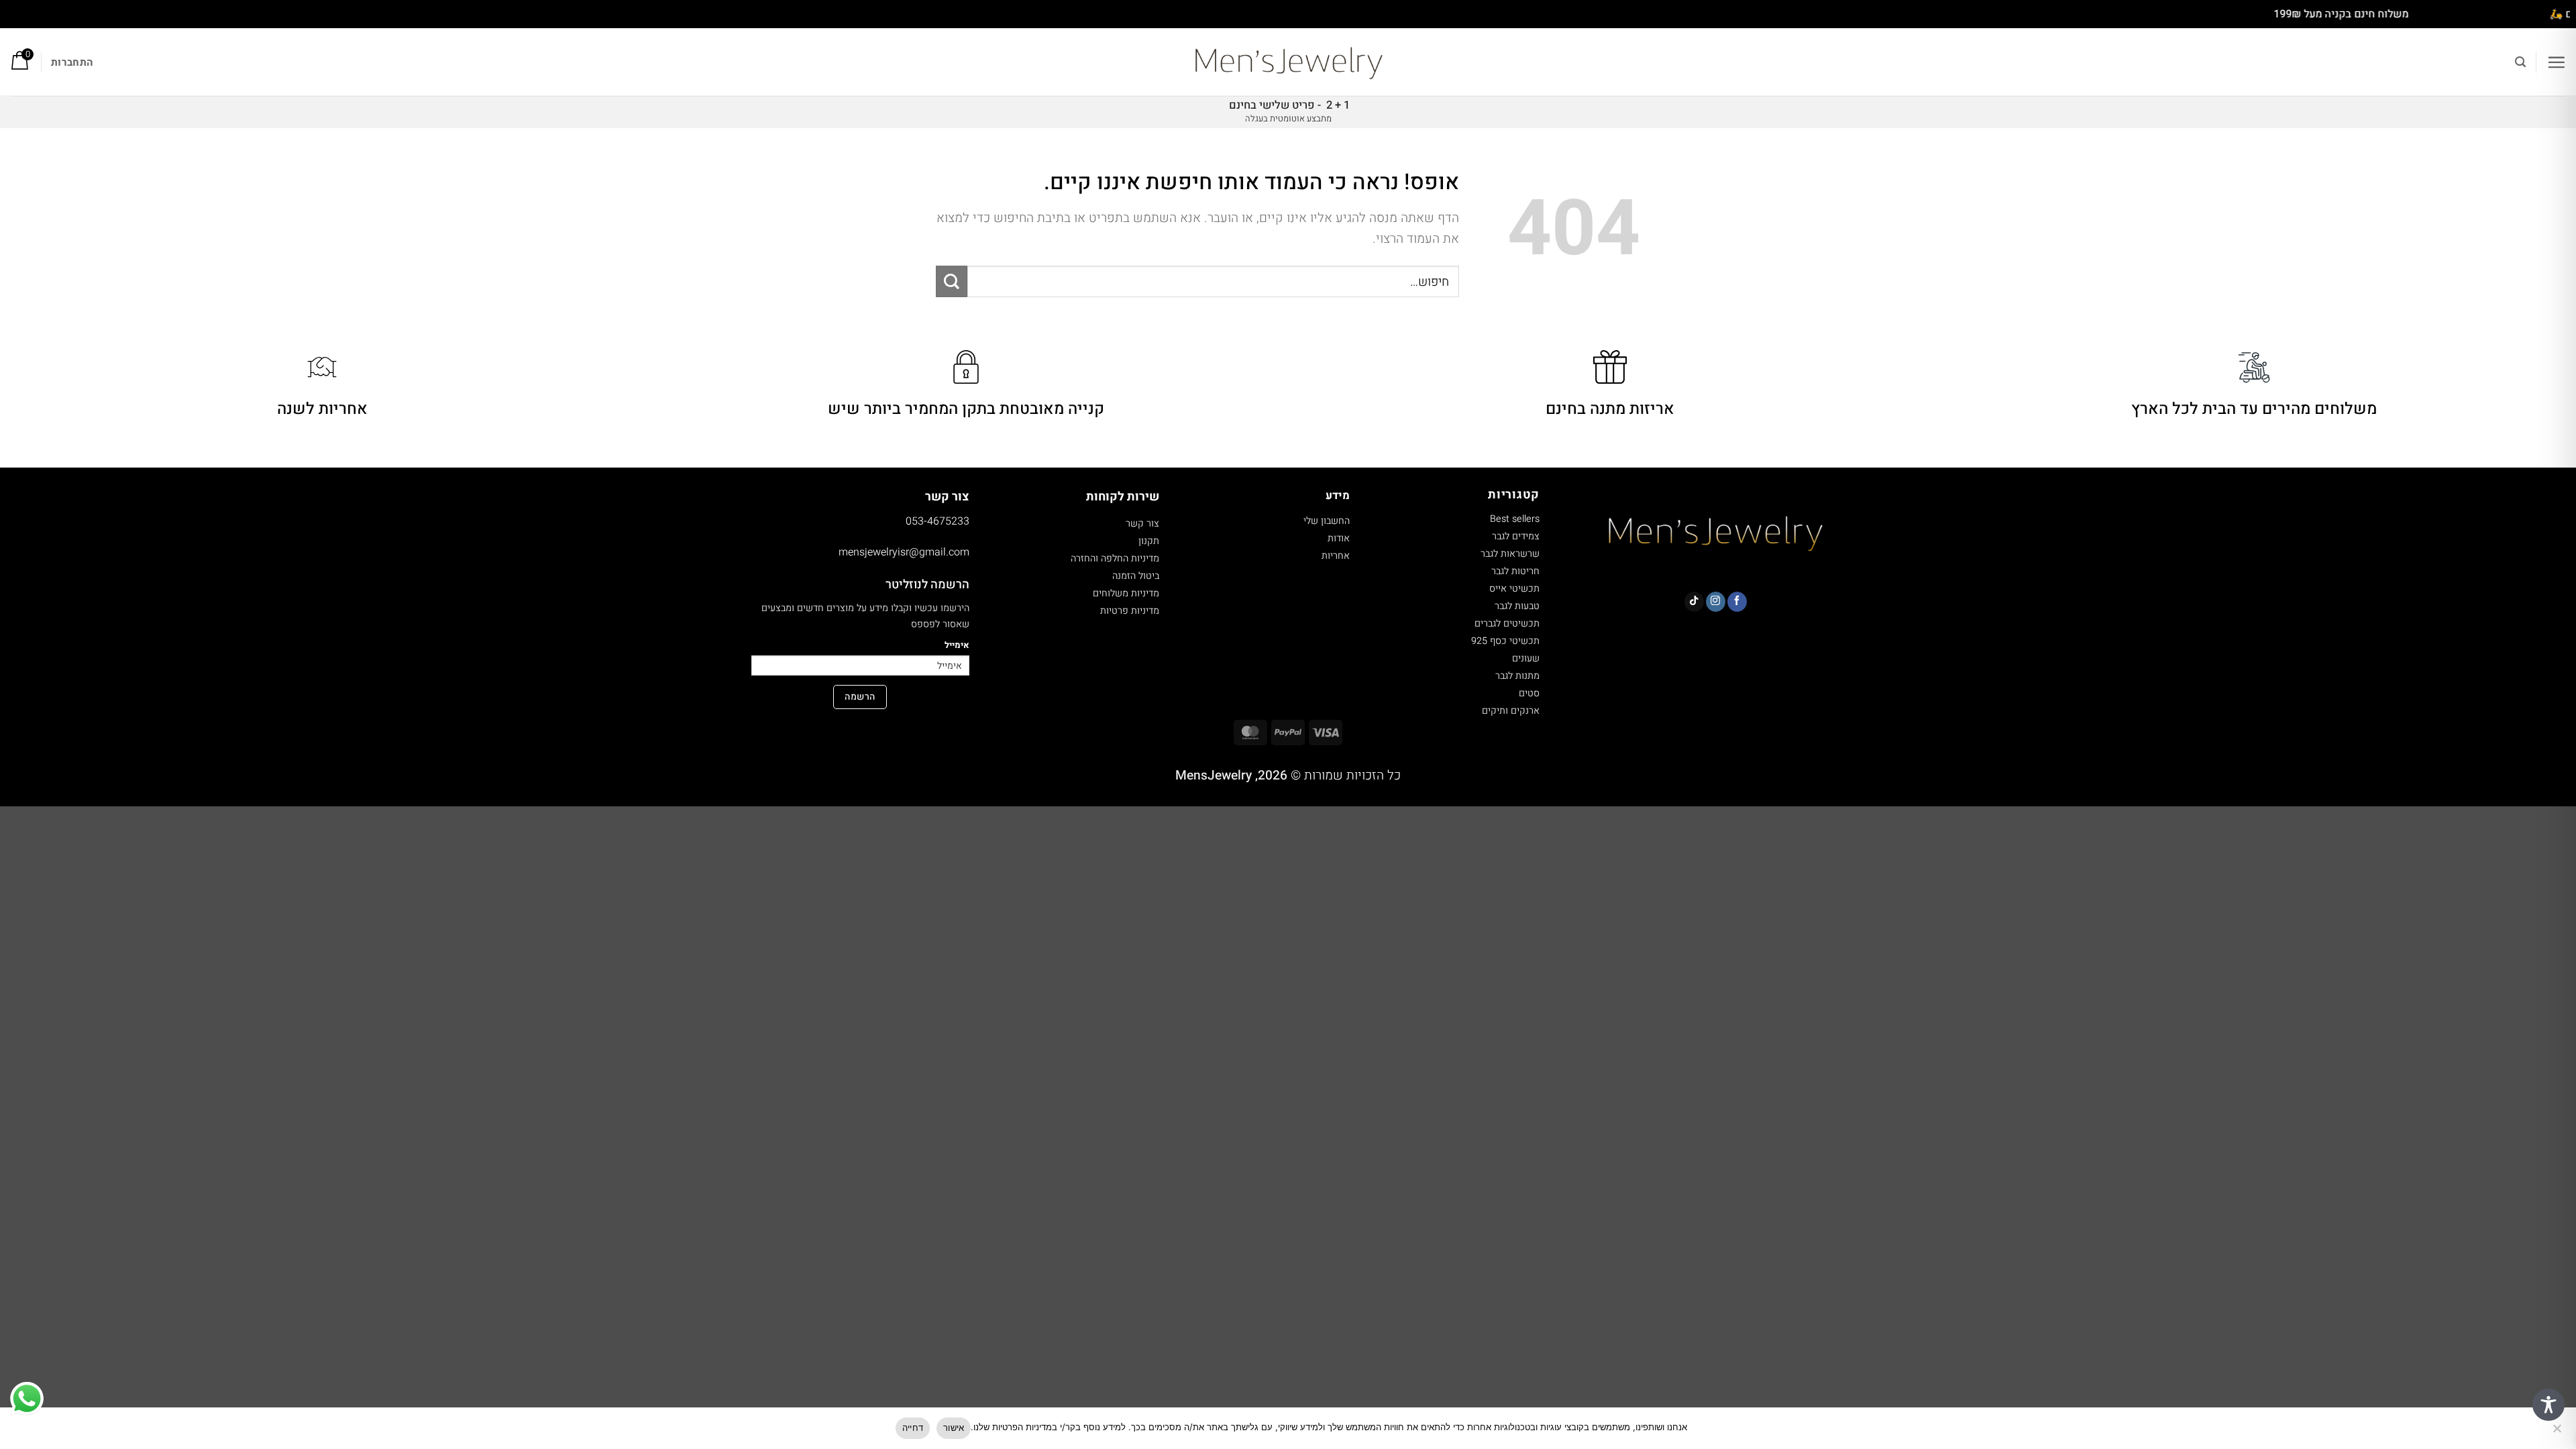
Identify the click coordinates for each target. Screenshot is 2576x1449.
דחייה (913, 1428)
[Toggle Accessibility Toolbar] (2548, 1405)
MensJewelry (1214, 775)
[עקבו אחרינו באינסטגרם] (1716, 602)
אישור (954, 1428)
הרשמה (860, 697)
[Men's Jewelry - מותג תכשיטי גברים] (1288, 62)
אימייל (957, 645)
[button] (2556, 62)
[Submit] (952, 281)
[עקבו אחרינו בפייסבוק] (1737, 602)
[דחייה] (2558, 1432)
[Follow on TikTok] (1694, 602)
